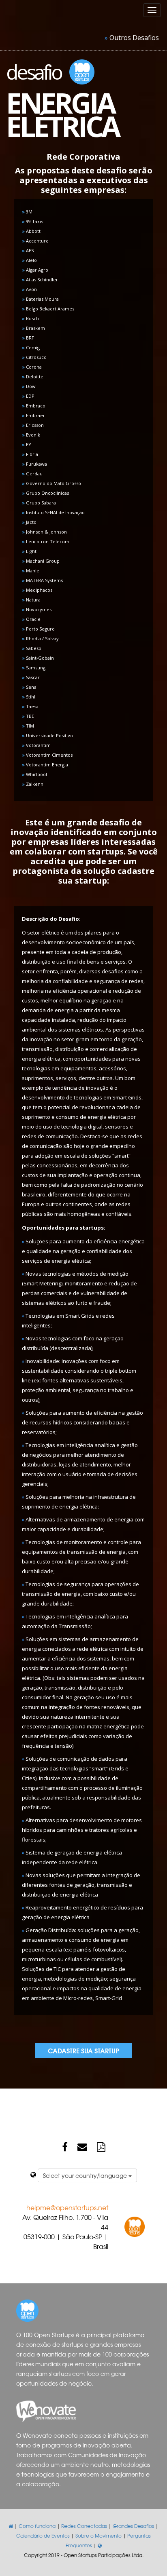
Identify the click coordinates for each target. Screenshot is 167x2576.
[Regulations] (101, 2146)
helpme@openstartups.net (67, 2207)
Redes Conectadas (84, 2526)
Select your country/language (86, 2175)
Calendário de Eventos (43, 2536)
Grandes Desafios (133, 2526)
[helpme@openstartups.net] (82, 2146)
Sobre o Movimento (98, 2536)
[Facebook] (65, 2146)
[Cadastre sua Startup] (83, 2050)
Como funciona (37, 2526)
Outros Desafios (134, 38)
